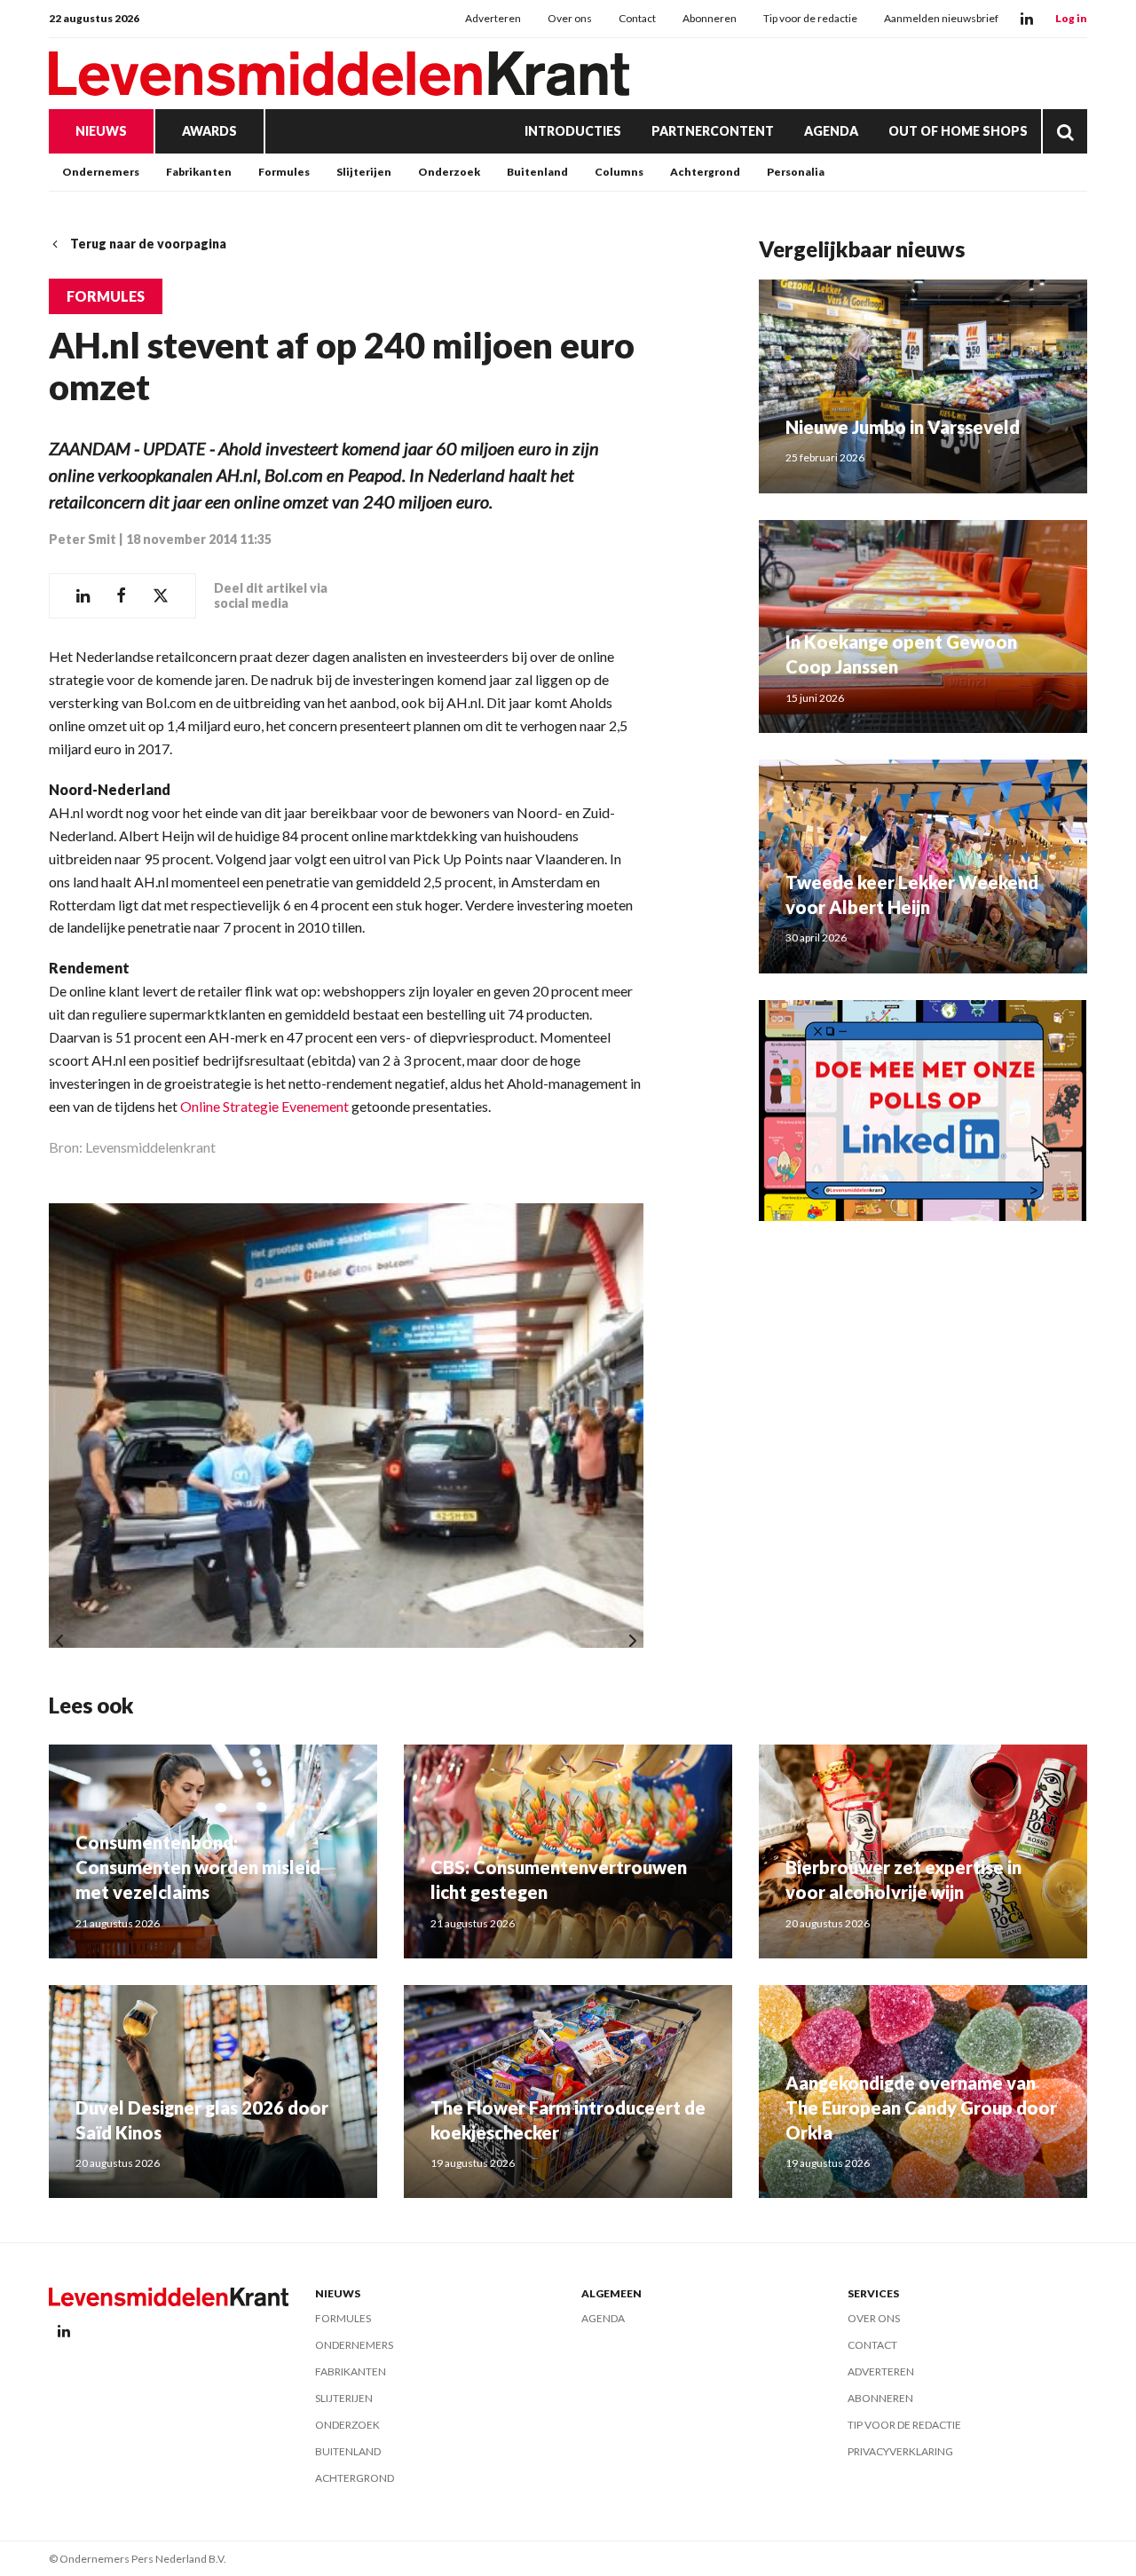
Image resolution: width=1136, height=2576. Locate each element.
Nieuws (101, 131)
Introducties (573, 131)
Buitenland (537, 172)
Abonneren (710, 18)
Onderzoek (449, 172)
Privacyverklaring (900, 2451)
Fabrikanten (199, 172)
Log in (1071, 18)
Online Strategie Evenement (264, 1106)
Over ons (570, 18)
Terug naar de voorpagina (148, 244)
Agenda (831, 131)
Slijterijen (364, 172)
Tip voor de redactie (810, 18)
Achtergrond (705, 172)
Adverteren (493, 18)
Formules (284, 172)
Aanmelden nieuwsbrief (941, 18)
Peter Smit (83, 539)
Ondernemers (101, 172)
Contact (637, 18)
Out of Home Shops (958, 131)
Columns (619, 172)
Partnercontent (713, 131)
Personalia (796, 172)
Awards (209, 131)
